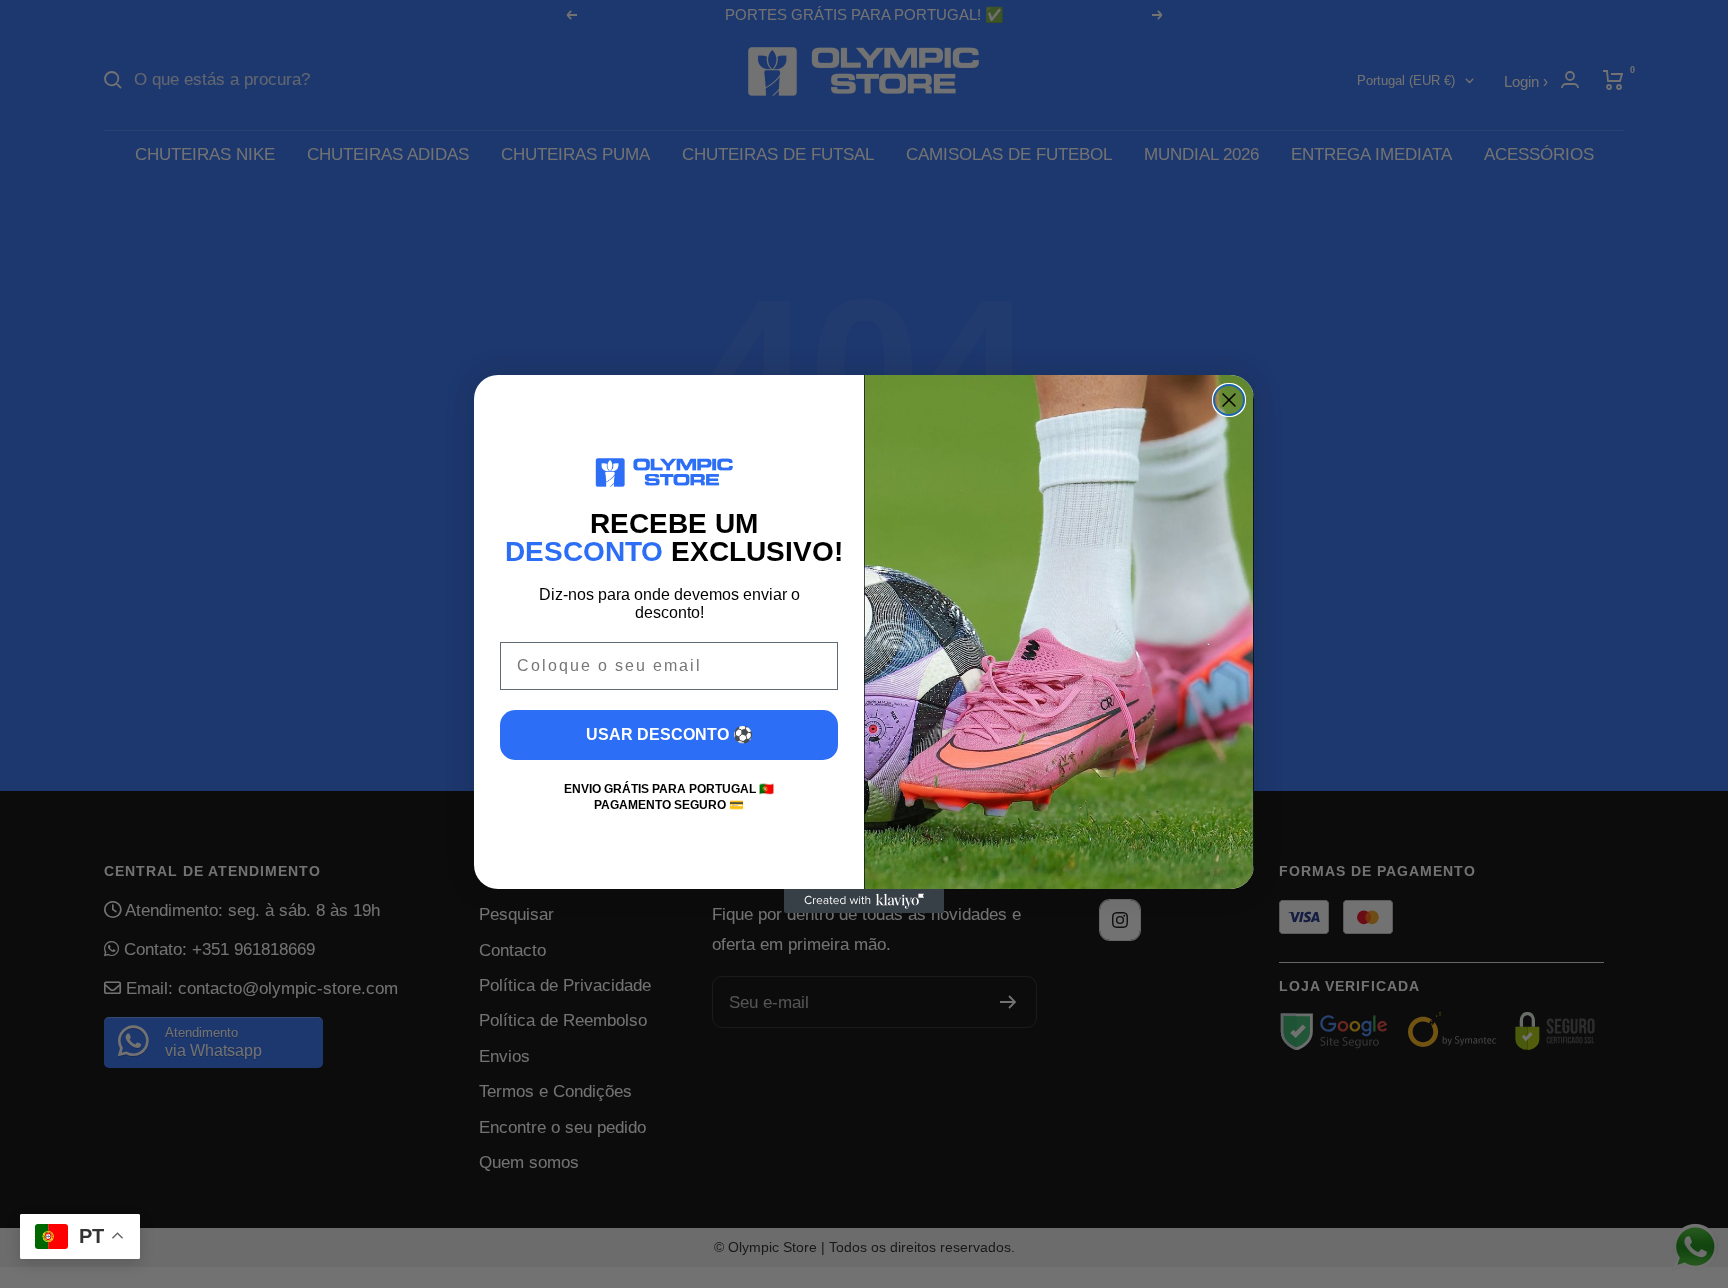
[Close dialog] (1229, 400)
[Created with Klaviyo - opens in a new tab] (864, 901)
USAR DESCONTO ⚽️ (669, 734)
